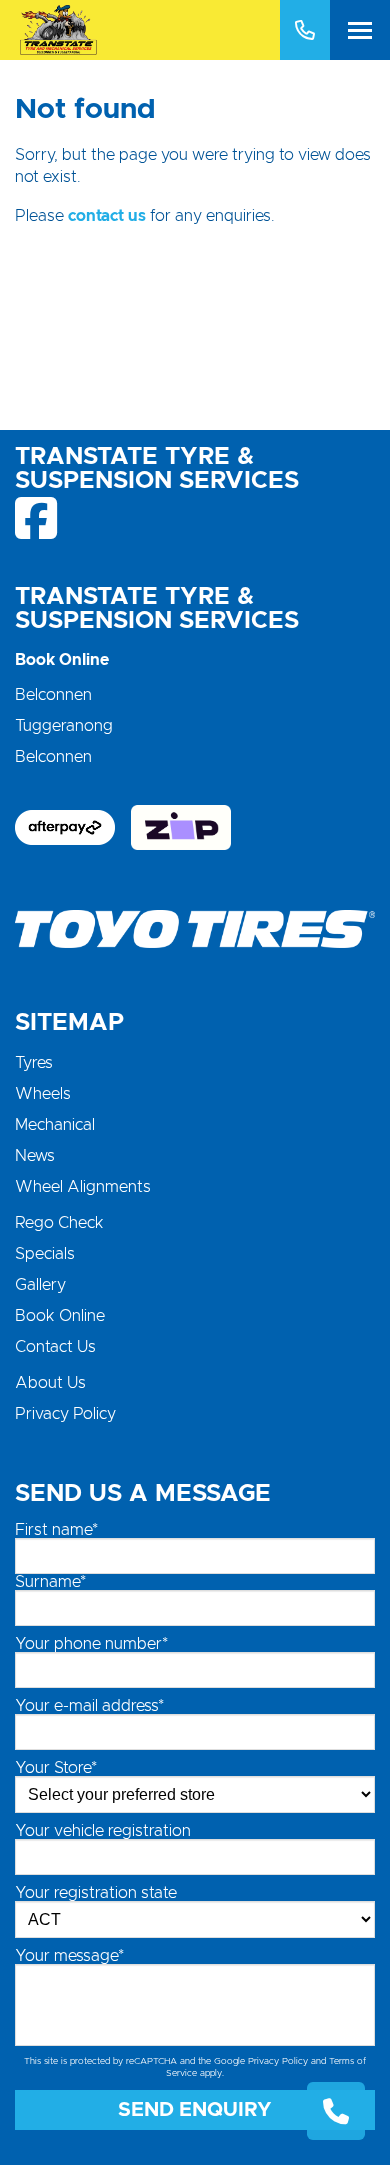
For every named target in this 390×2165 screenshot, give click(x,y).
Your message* (69, 1956)
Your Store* (56, 1768)
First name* (56, 1530)
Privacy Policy (65, 1414)
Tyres (34, 1063)
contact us (107, 216)
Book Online (60, 1316)
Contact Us (55, 1347)
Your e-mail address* (89, 1706)
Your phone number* (91, 1644)
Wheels (43, 1094)
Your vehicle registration (103, 1831)
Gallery (40, 1285)
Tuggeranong (64, 726)
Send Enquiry (195, 2110)
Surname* (50, 1582)
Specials (45, 1254)
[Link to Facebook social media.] (37, 518)
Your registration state (96, 1893)
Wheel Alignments (83, 1187)
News (35, 1156)
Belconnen (53, 695)
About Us (50, 1383)
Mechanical (55, 1125)
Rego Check (59, 1223)
